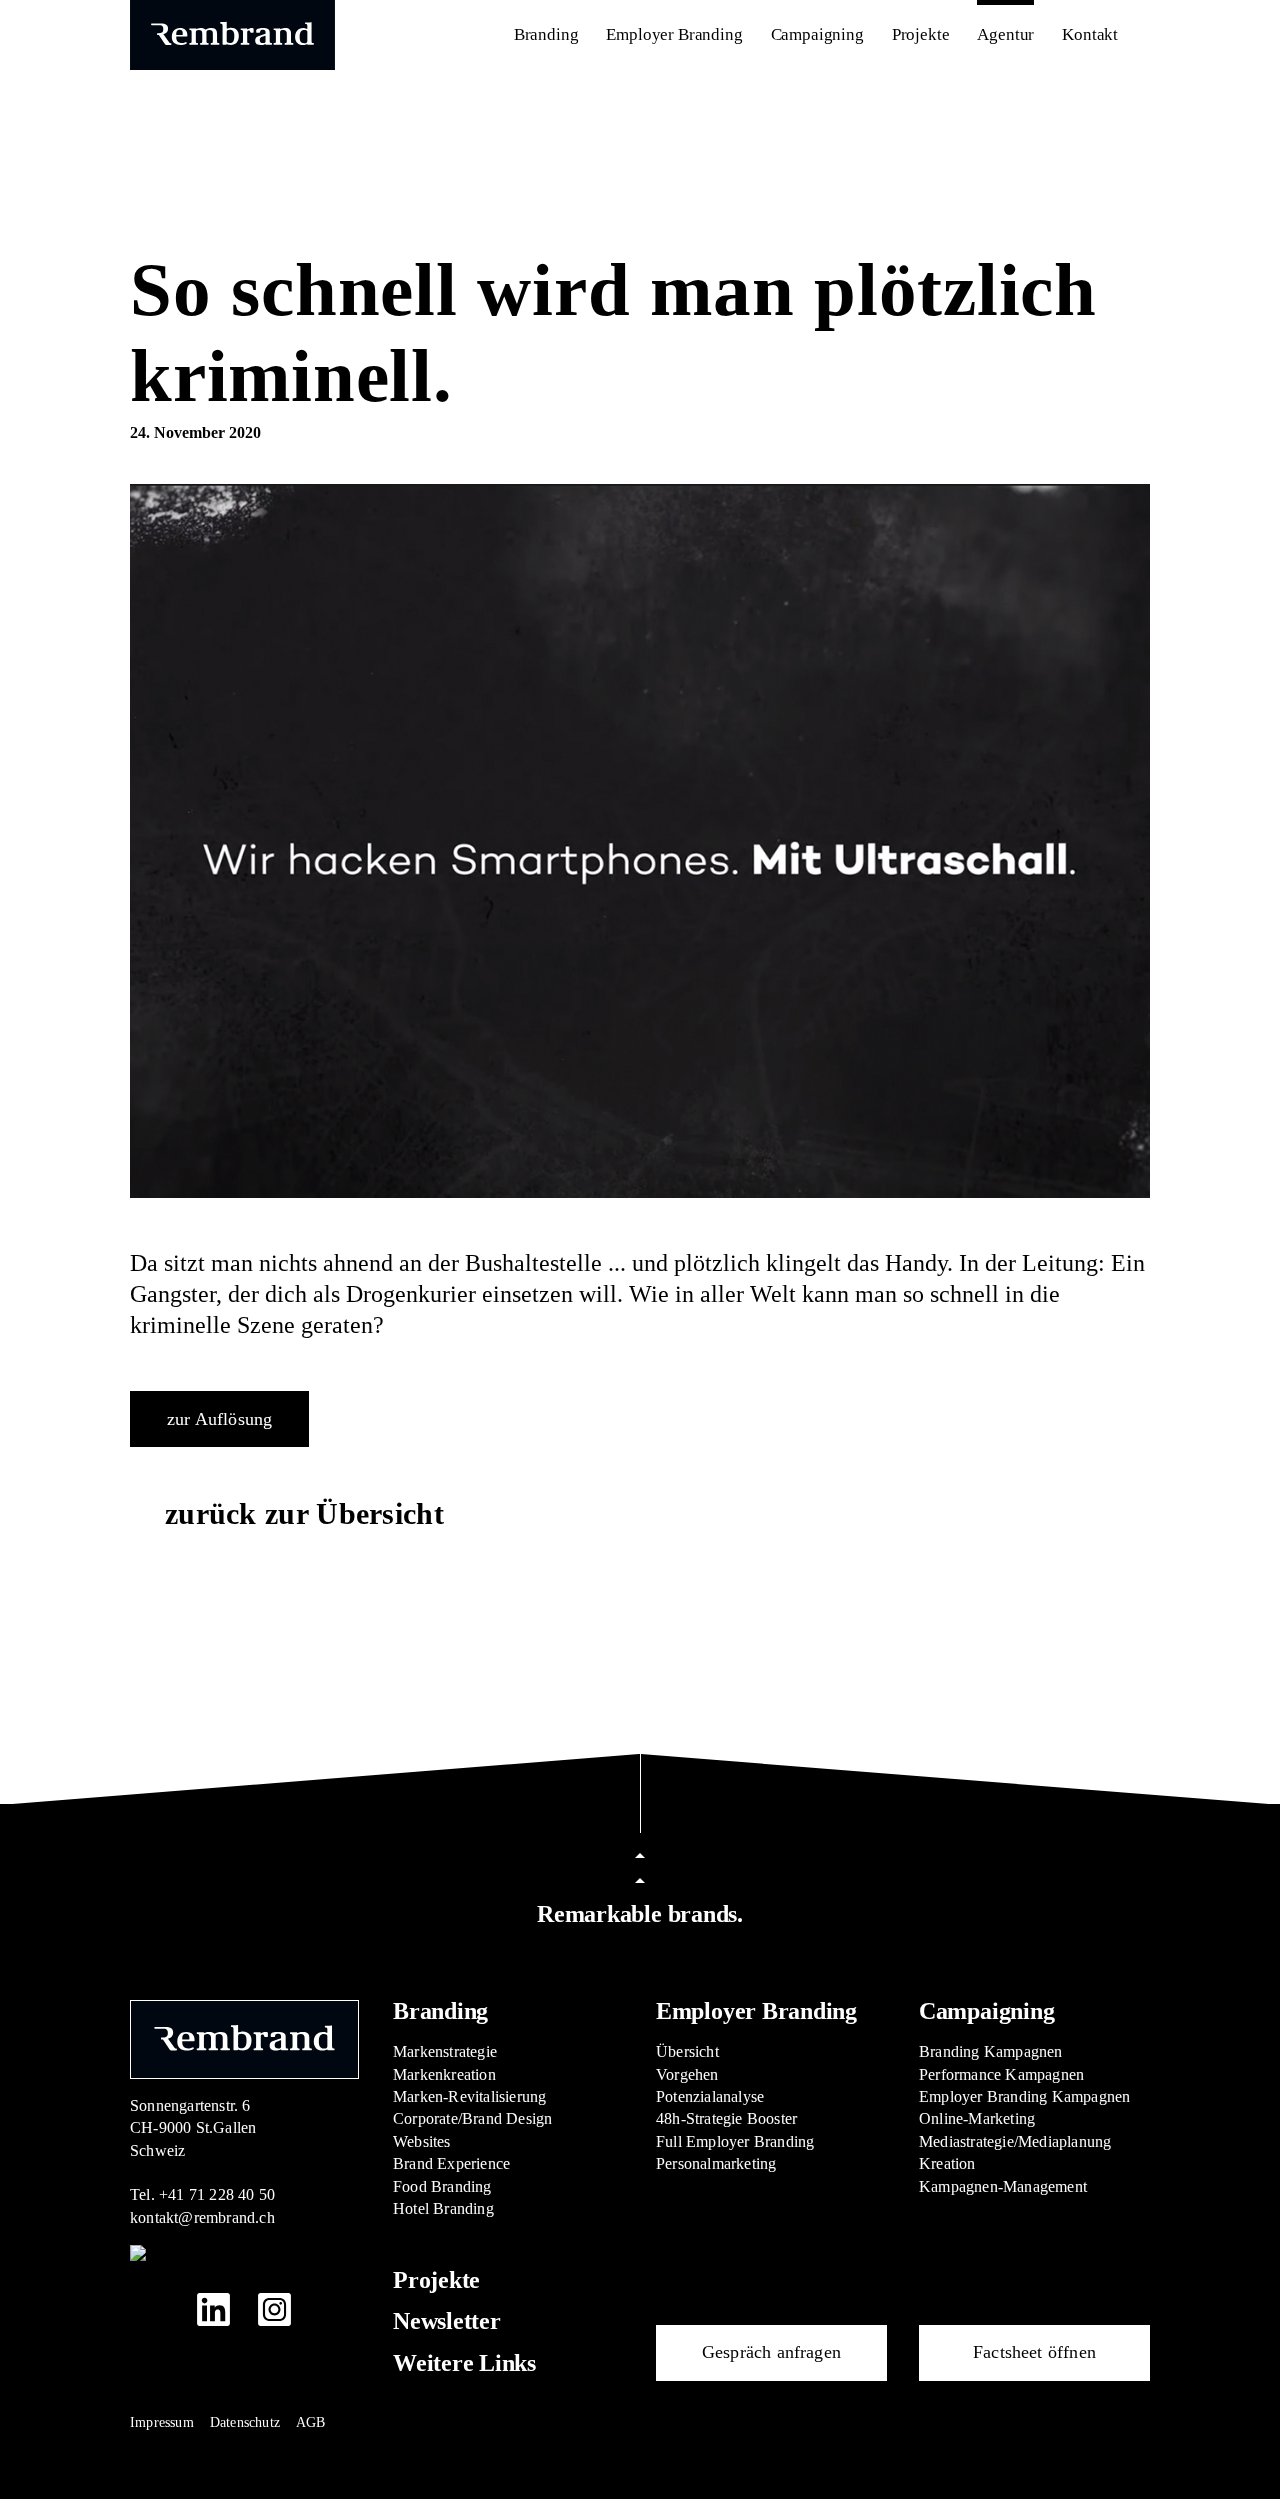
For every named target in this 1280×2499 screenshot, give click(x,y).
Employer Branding (756, 2011)
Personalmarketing (716, 2163)
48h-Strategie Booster (726, 2118)
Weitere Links (464, 2363)
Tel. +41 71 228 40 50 (202, 2194)
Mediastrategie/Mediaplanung (1015, 2141)
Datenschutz (245, 2422)
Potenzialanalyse (710, 2096)
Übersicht (687, 2051)
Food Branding (442, 2186)
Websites (422, 2141)
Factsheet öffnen (1034, 2352)
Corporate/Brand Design (472, 2118)
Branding (440, 2011)
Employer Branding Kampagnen (1024, 2096)
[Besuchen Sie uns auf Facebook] (152, 2309)
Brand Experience (451, 2163)
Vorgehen (687, 2074)
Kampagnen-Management (1003, 2186)
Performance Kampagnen (1001, 2074)
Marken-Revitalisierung (469, 2096)
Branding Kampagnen (991, 2051)
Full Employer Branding (735, 2141)
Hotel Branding (443, 2208)
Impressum (162, 2422)
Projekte (436, 2280)
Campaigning (986, 2011)
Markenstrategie (445, 2051)
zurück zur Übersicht (304, 1513)
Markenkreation (444, 2074)
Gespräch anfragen (771, 2352)
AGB (311, 2422)
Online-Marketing (977, 2118)
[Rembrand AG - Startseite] (244, 2037)
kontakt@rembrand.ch (202, 2217)
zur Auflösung (219, 1419)
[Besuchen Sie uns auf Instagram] (274, 2309)
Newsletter (447, 2321)
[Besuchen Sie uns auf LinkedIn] (213, 2309)
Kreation (947, 2163)
